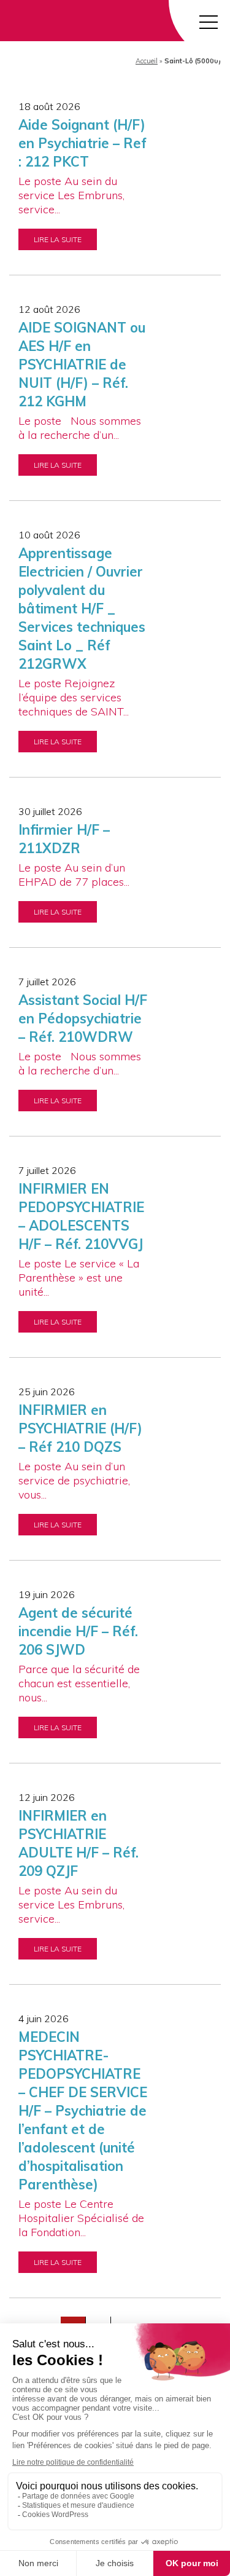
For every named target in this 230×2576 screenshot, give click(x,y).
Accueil (147, 61)
